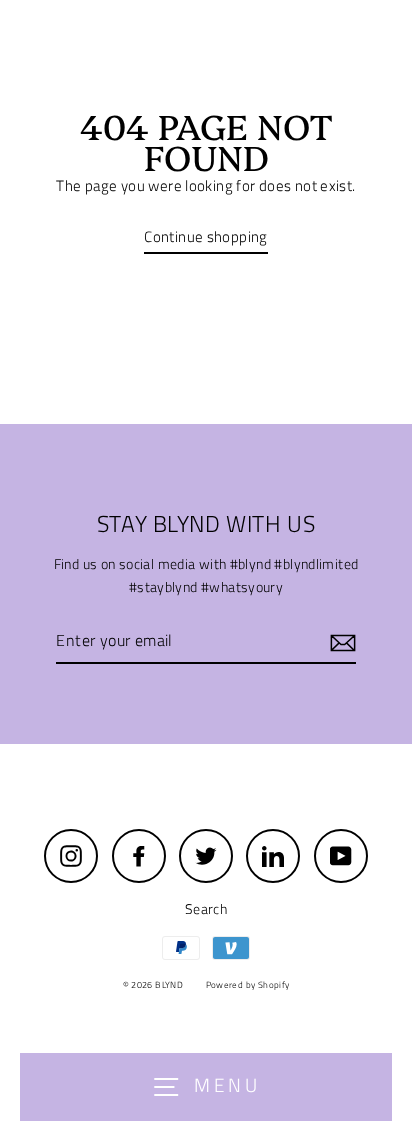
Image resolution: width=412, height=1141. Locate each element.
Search (206, 909)
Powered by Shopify (248, 984)
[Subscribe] (340, 641)
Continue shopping (206, 236)
